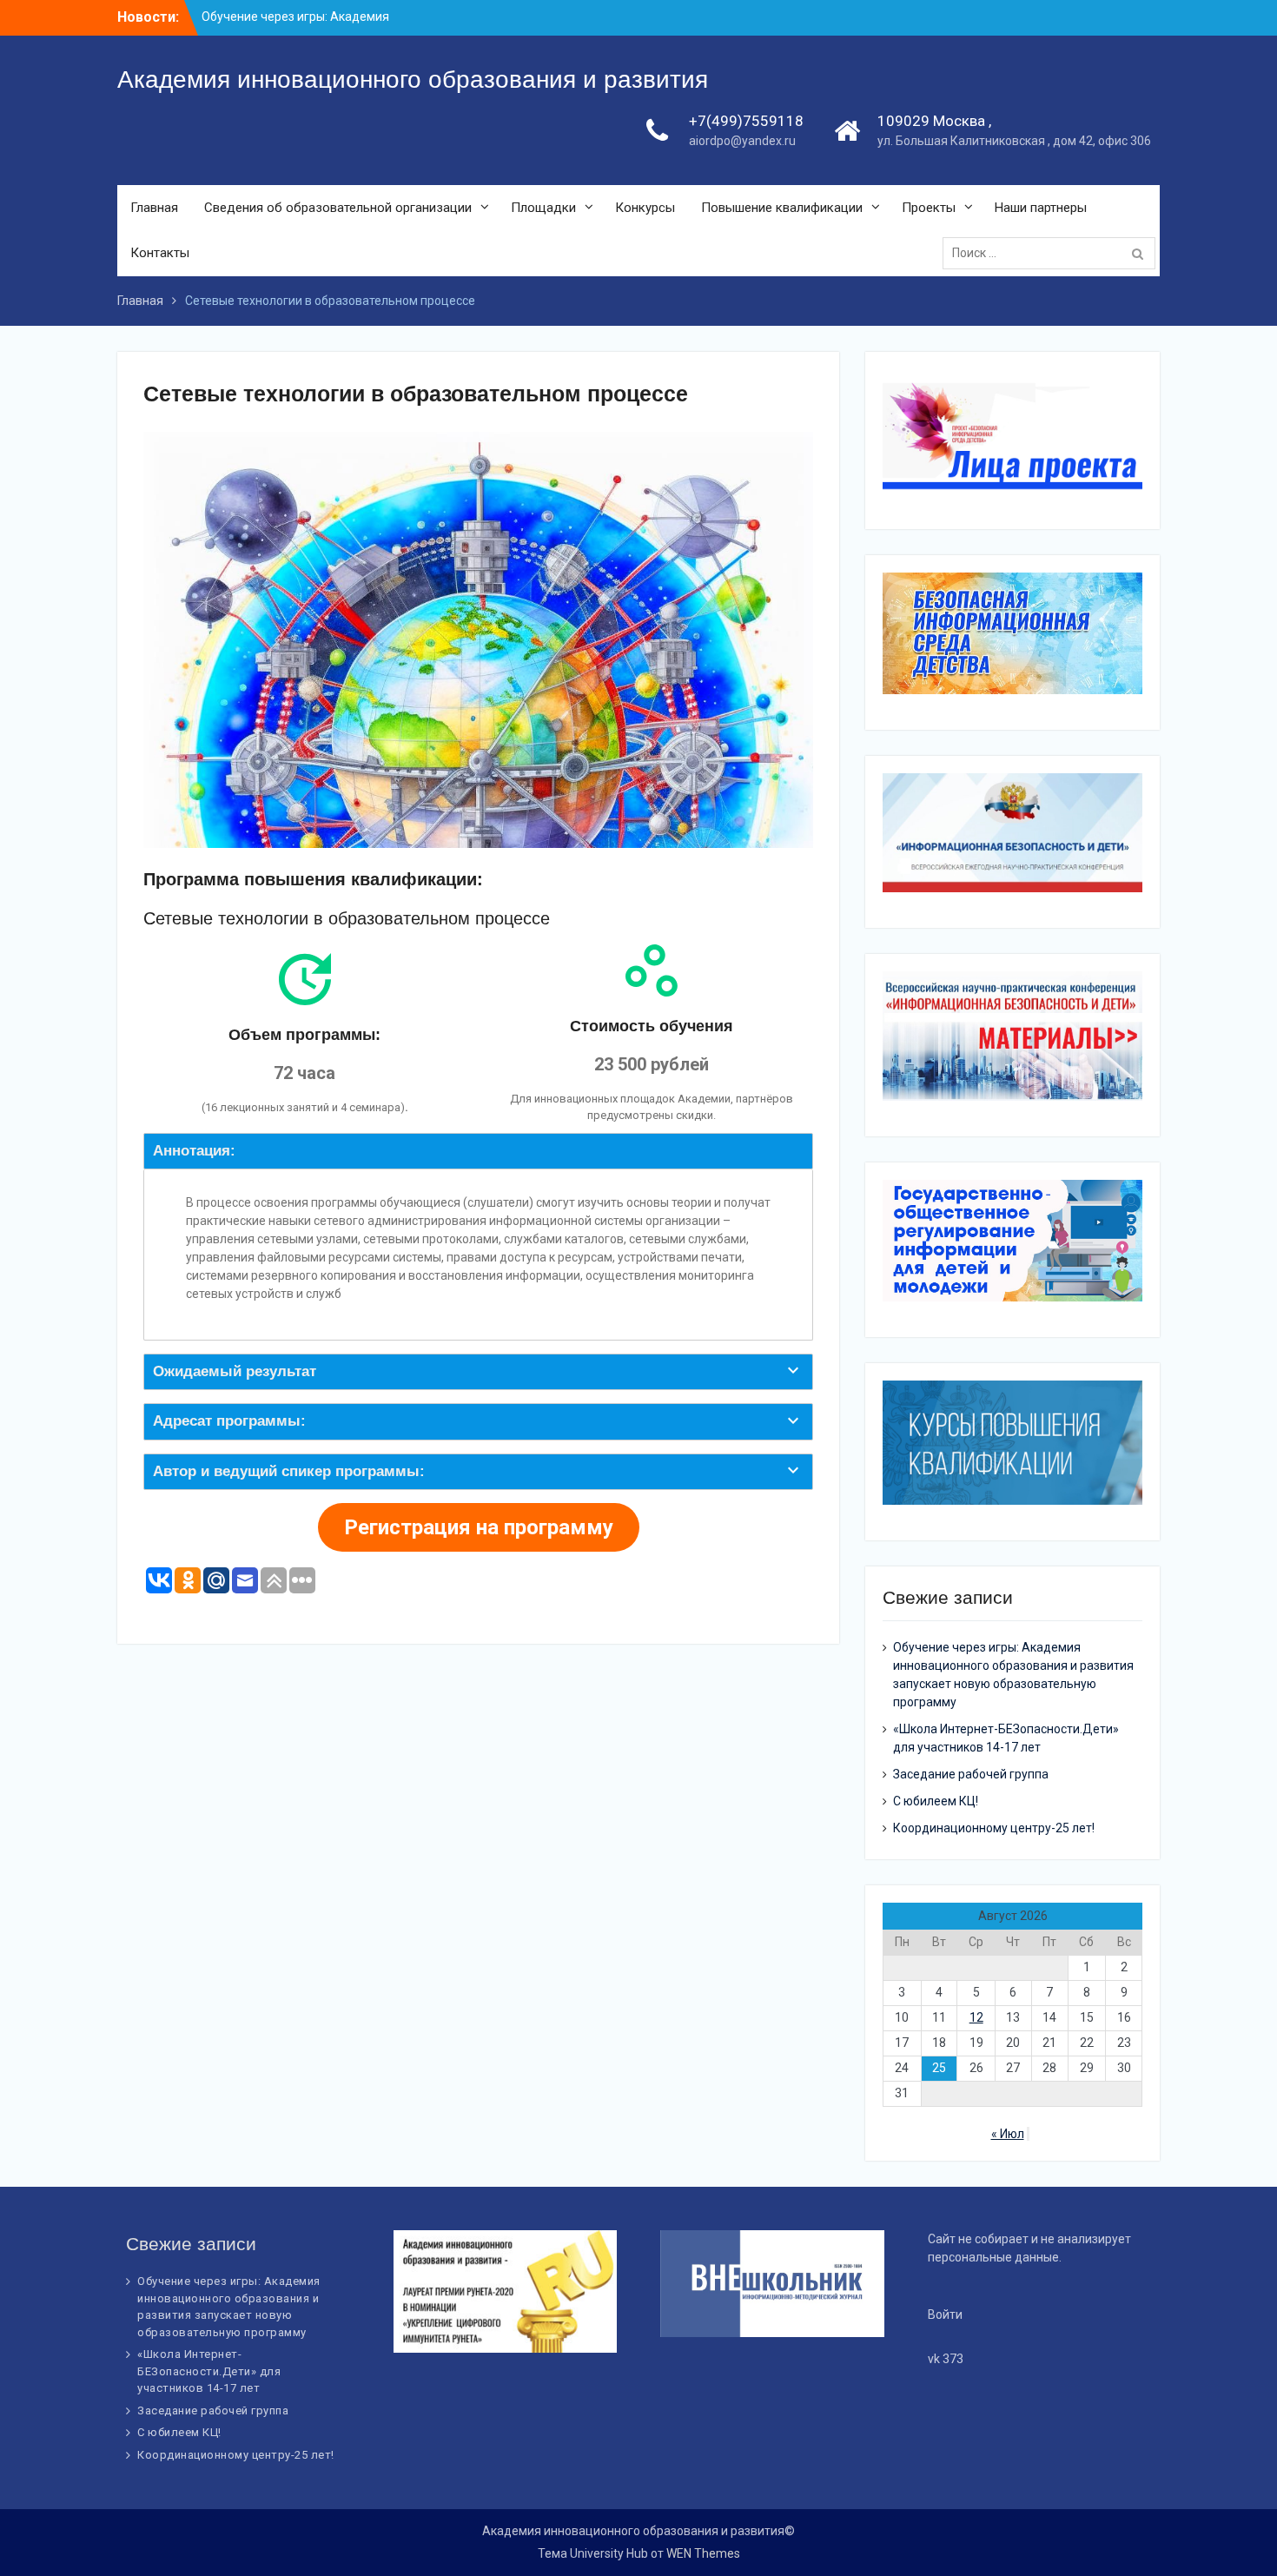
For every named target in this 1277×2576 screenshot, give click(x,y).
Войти (945, 2314)
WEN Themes (703, 2553)
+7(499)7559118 (746, 121)
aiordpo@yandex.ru (742, 141)
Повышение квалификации (782, 208)
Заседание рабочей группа (971, 1774)
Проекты (929, 208)
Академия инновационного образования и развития (413, 79)
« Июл (1008, 2134)
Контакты (160, 253)
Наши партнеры (1041, 208)
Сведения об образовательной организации (338, 208)
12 (976, 2017)
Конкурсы (645, 208)
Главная (154, 208)
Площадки (543, 208)
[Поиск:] (1053, 253)
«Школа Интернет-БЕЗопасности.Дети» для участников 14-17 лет (209, 2371)
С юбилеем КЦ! (936, 1801)
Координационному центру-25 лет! (994, 1828)
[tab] (478, 1151)
